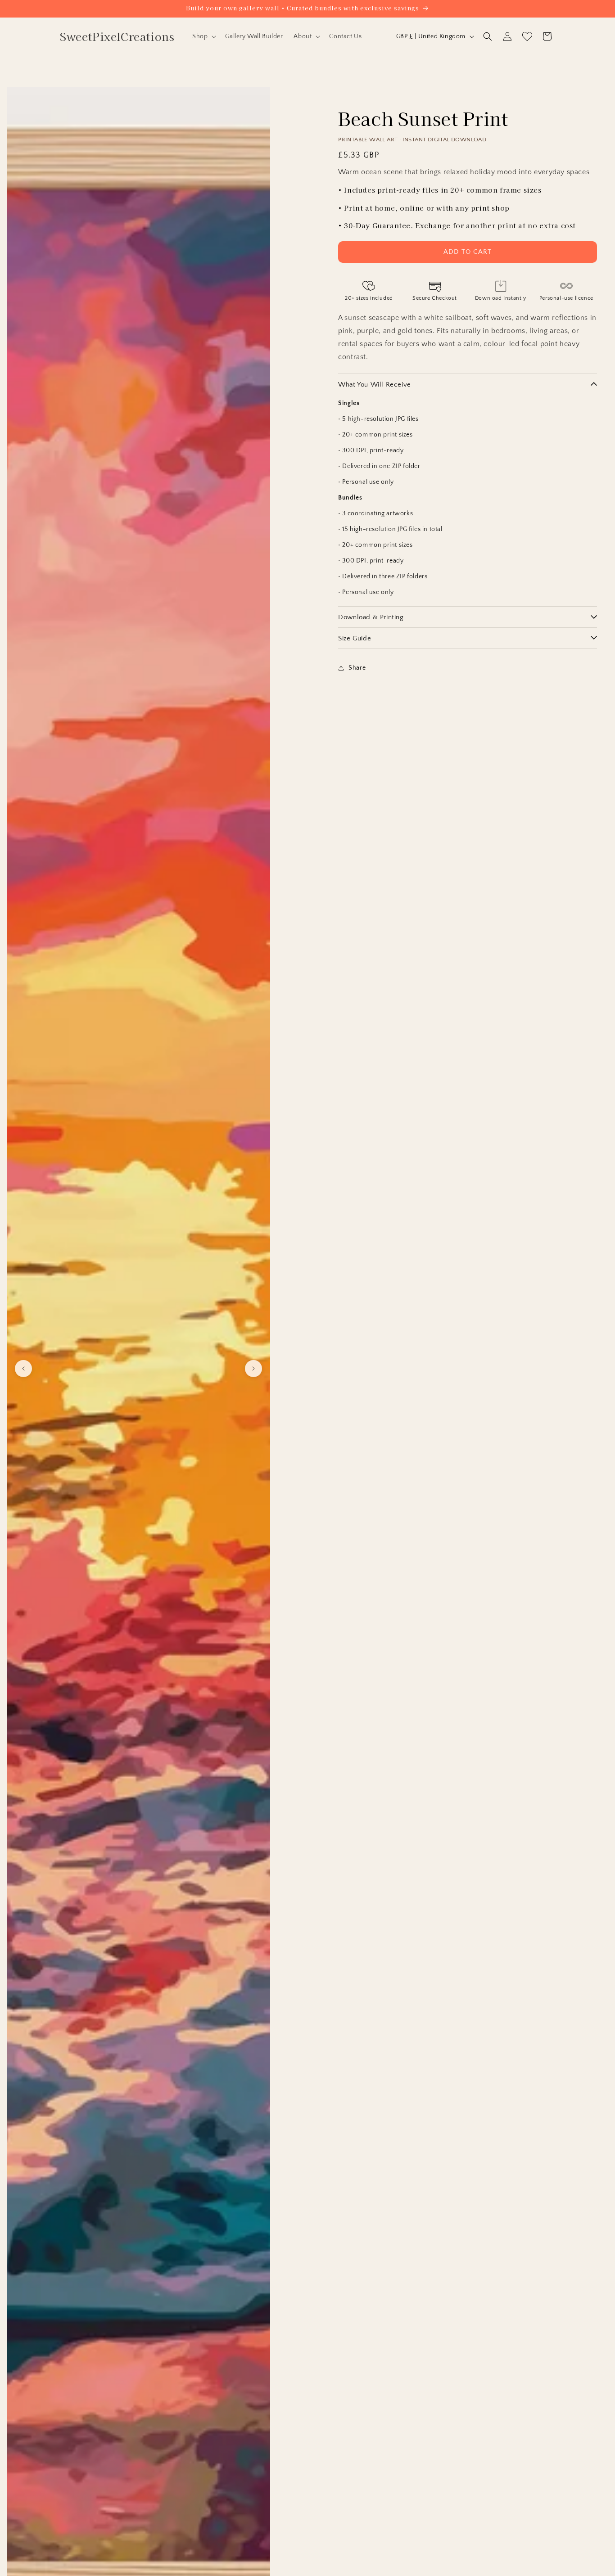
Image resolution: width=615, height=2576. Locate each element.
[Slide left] (23, 1369)
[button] (203, 36)
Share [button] (357, 668)
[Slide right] (253, 1369)
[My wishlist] (527, 36)
